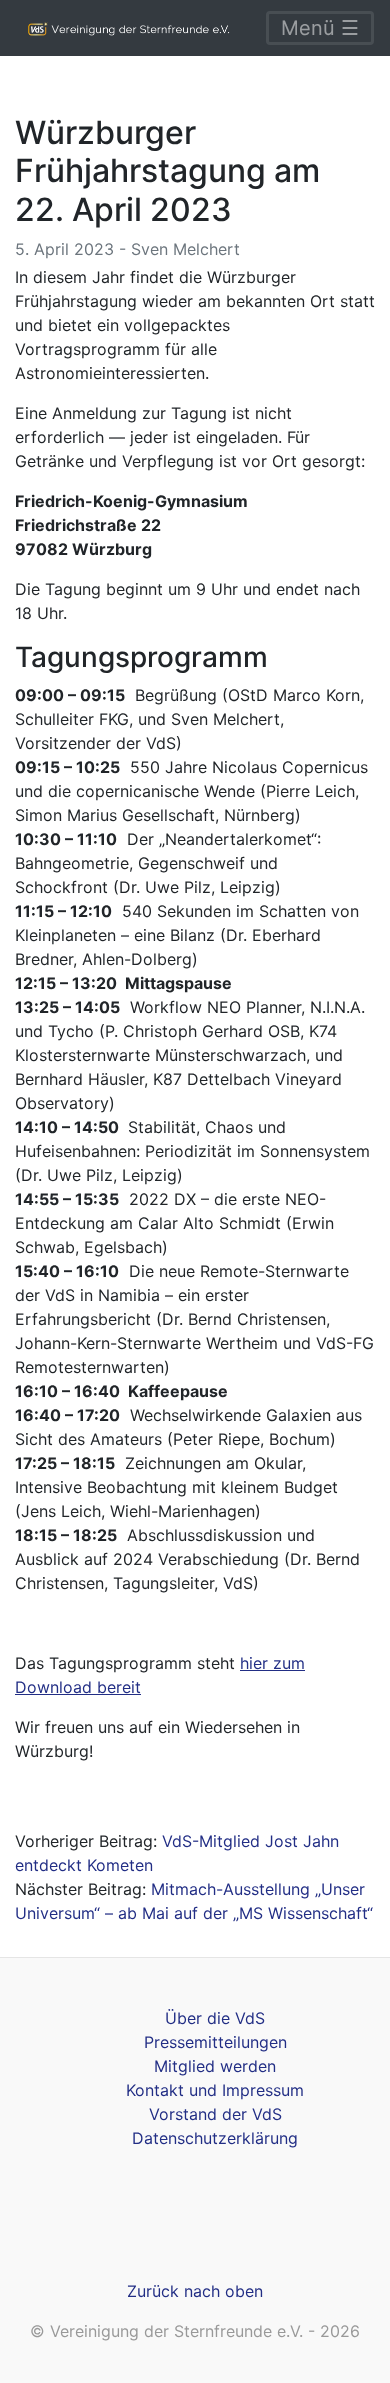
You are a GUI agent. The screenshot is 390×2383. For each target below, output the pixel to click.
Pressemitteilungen (215, 2042)
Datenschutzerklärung (215, 2138)
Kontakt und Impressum (215, 2090)
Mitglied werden (215, 2066)
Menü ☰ (320, 28)
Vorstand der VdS (215, 2114)
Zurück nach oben (195, 2291)
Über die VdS (215, 2018)
